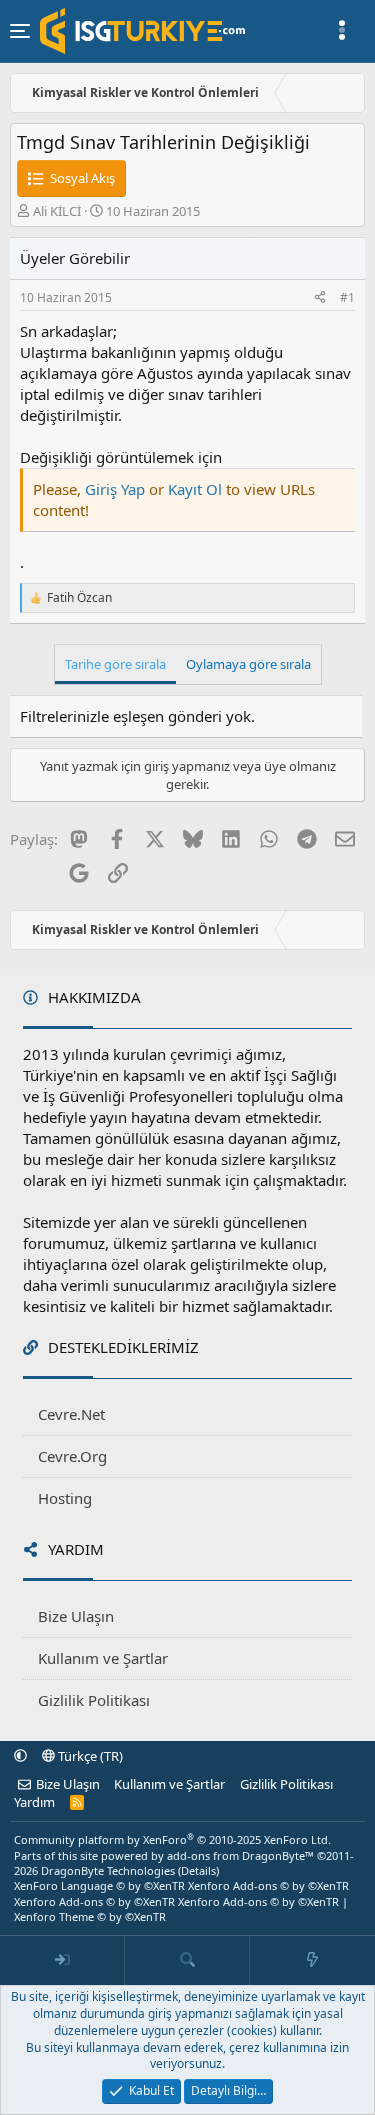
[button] (20, 1756)
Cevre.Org (72, 1456)
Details (198, 1870)
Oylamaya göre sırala (248, 664)
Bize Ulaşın (76, 1616)
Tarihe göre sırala (115, 664)
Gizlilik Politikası (94, 1700)
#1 (347, 297)
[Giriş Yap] (62, 1961)
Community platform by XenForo (172, 1839)
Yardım (34, 1802)
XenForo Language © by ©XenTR (99, 1885)
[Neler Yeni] (312, 1961)
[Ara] (187, 1961)
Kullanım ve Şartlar (103, 1658)
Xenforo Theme (90, 1916)
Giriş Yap (115, 489)
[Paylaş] (320, 298)
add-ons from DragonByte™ (240, 1855)
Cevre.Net (71, 1414)
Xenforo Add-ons (268, 1885)
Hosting (65, 1498)
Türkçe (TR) (89, 1756)
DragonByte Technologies (108, 1870)
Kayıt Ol (197, 489)
